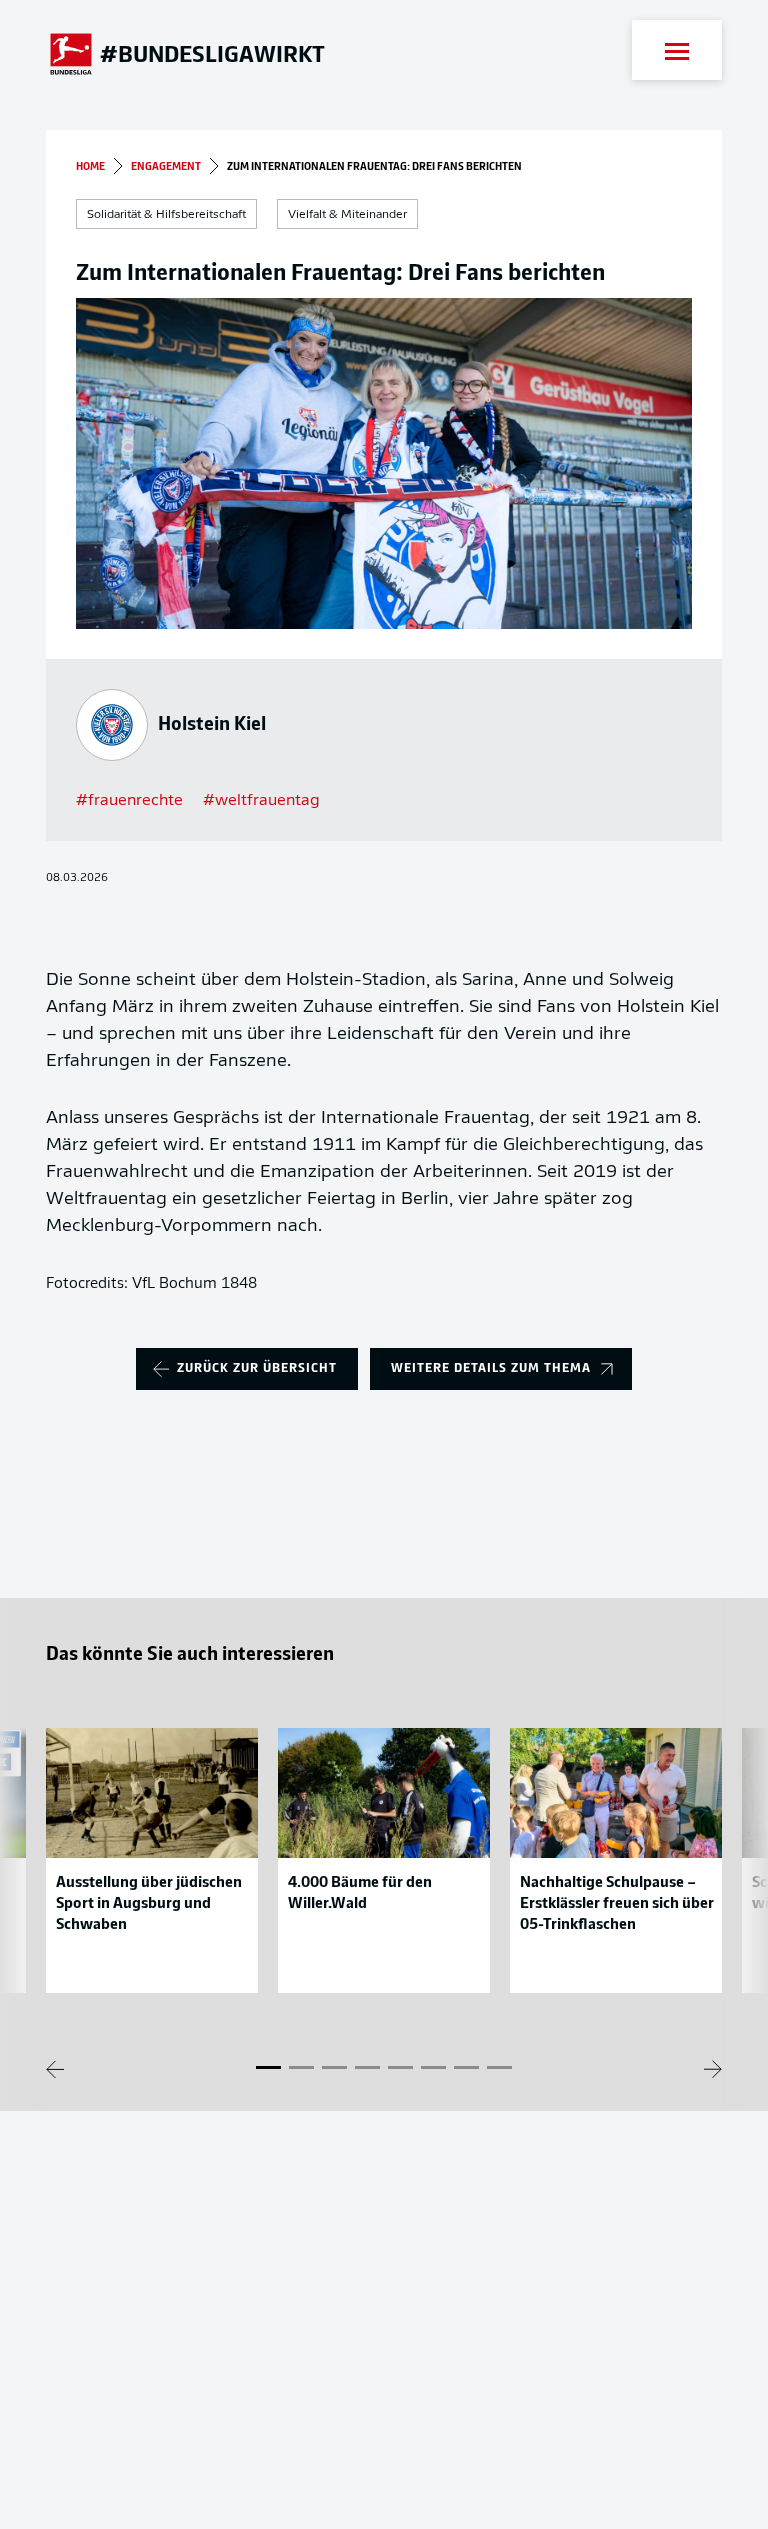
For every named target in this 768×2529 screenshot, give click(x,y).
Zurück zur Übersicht (257, 1368)
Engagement (166, 167)
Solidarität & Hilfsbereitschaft (166, 215)
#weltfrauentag (261, 801)
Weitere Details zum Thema (491, 1368)
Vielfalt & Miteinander (347, 215)
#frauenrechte (129, 801)
